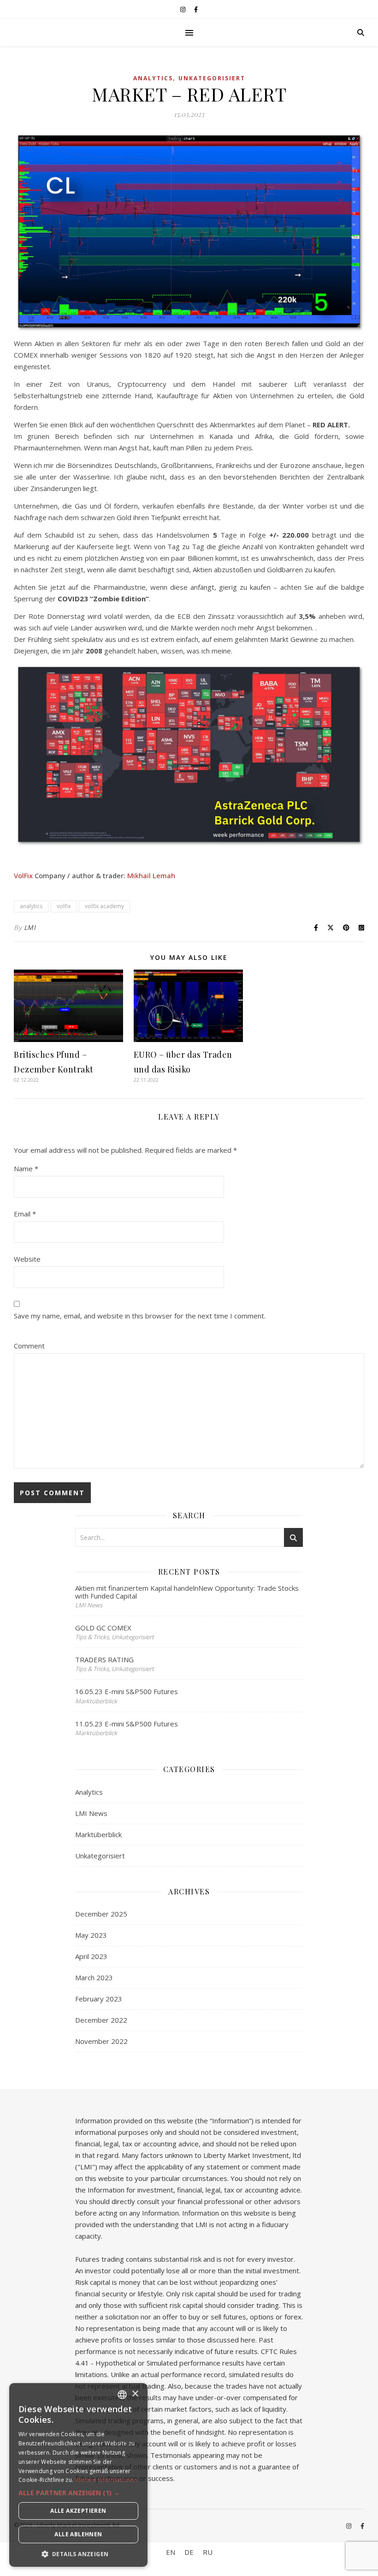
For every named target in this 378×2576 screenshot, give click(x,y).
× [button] (135, 2394)
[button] (78, 2493)
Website (27, 1259)
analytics (31, 906)
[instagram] (183, 9)
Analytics (153, 78)
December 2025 (101, 1914)
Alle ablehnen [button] (78, 2534)
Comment (29, 1346)
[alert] (78, 2475)
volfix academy (104, 906)
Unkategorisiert (212, 78)
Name (26, 1168)
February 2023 (99, 1999)
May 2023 (91, 1935)
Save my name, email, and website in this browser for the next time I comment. (140, 1316)
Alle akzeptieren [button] (78, 2511)
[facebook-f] (196, 9)
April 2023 (91, 1956)
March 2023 (94, 1977)
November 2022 (101, 2041)
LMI (30, 927)
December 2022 (101, 2020)
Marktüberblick (98, 1834)
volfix (64, 906)
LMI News (91, 1813)
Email (25, 1214)
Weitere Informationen (106, 2480)
